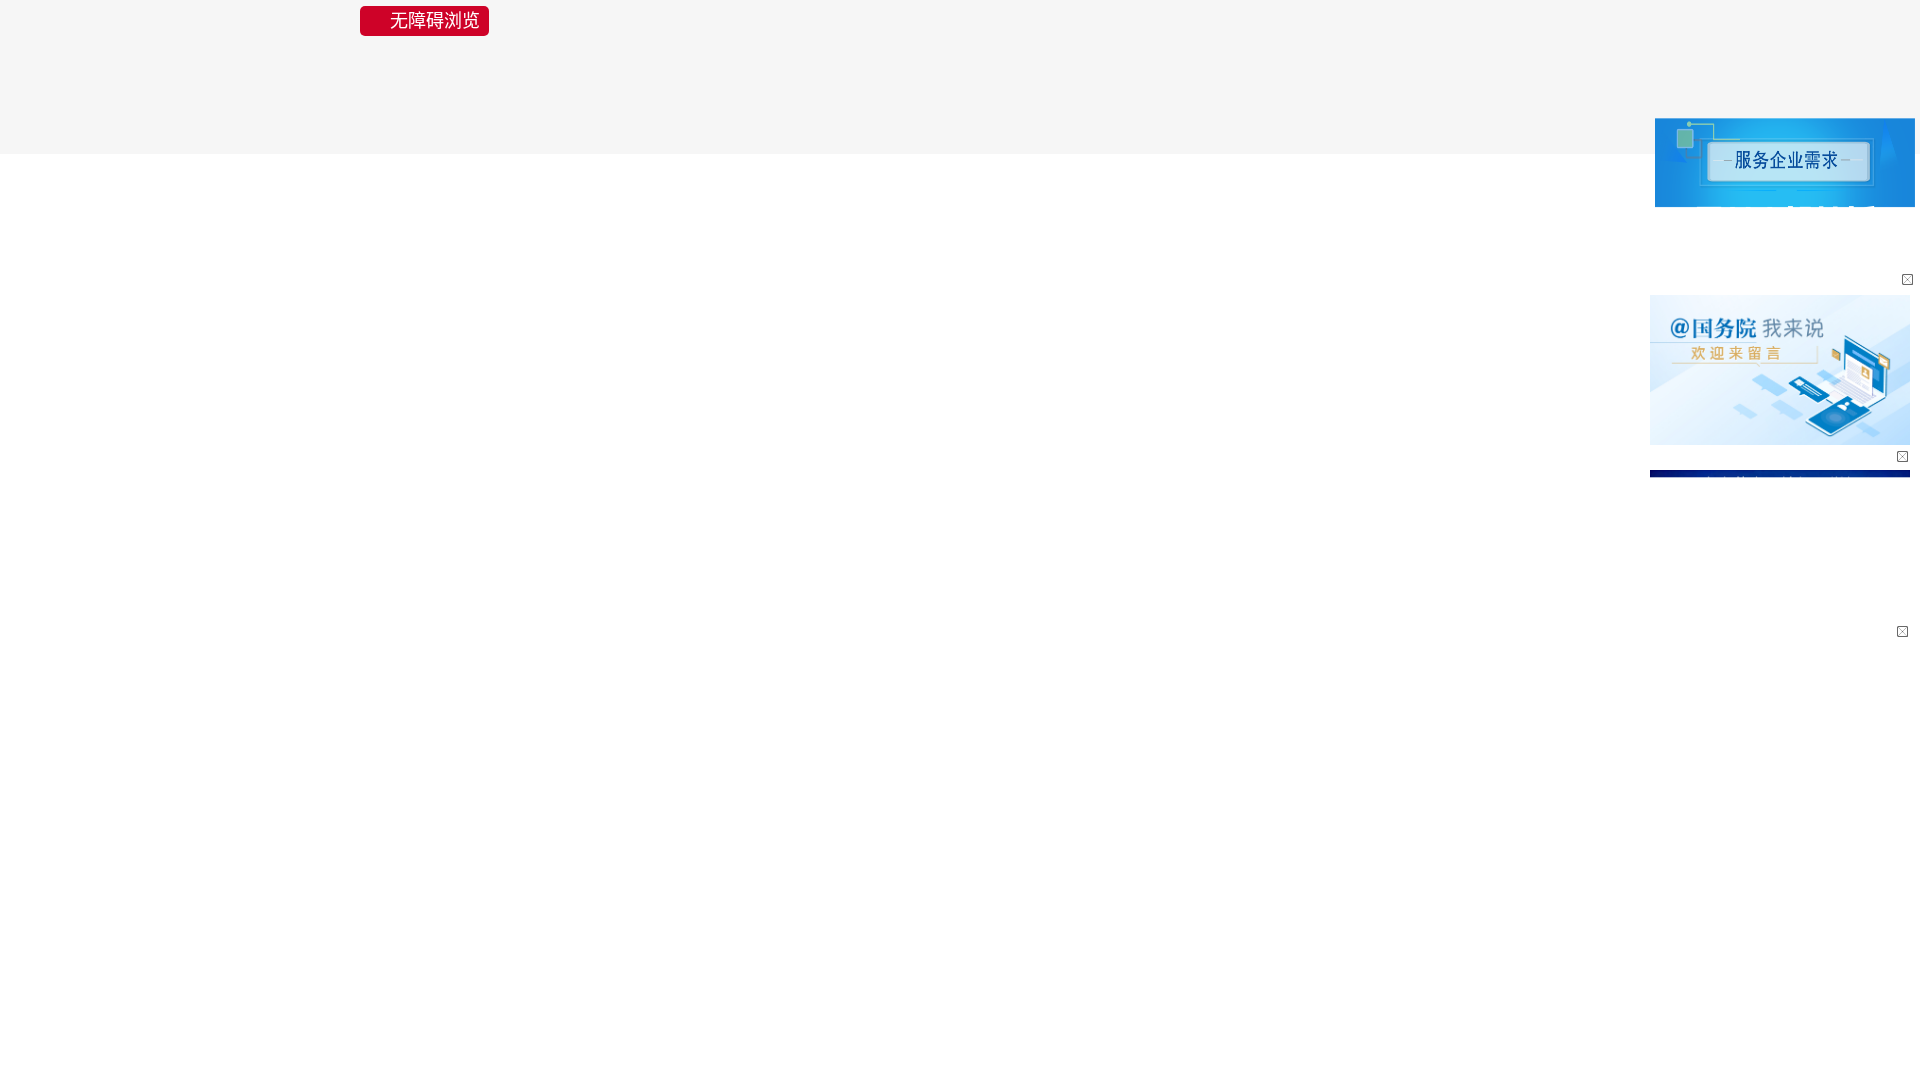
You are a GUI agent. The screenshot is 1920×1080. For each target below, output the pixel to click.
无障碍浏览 (435, 21)
